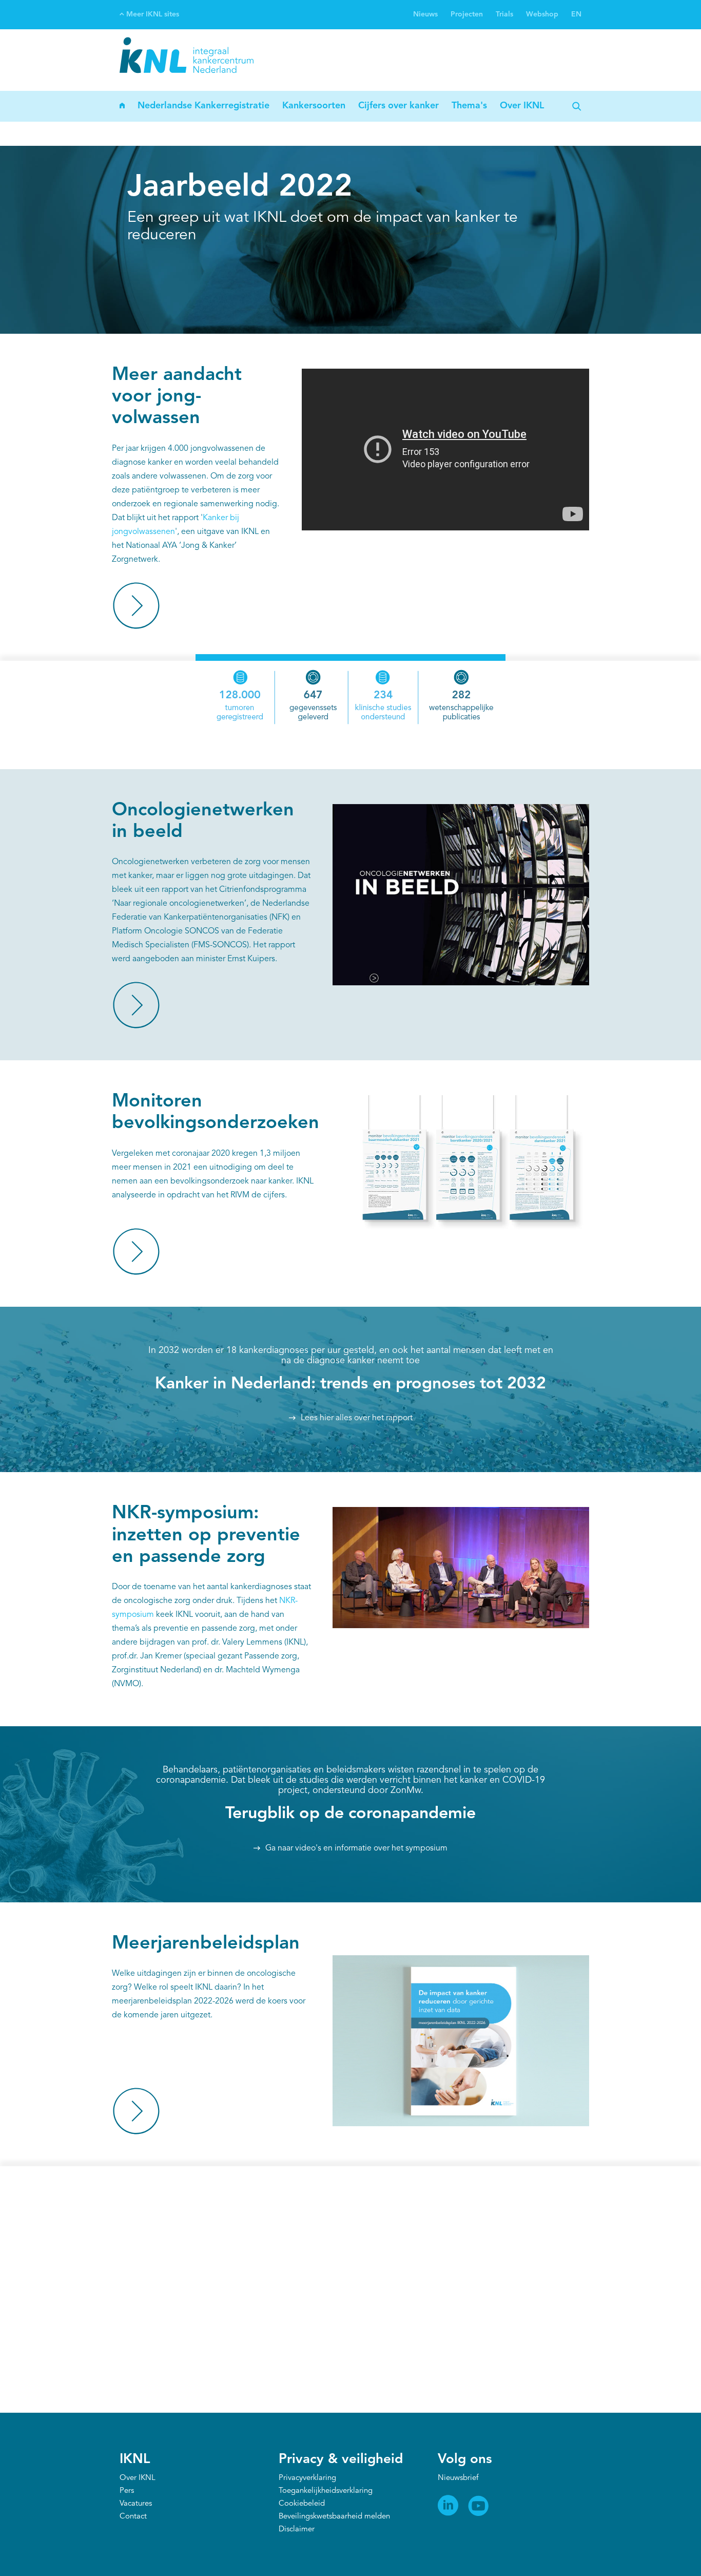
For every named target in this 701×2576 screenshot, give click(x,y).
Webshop (542, 14)
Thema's (469, 106)
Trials (504, 14)
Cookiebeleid (302, 2504)
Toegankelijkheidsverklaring (326, 2491)
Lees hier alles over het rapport (357, 1418)
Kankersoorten (314, 106)
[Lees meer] (136, 606)
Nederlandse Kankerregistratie (203, 106)
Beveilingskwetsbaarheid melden (334, 2517)
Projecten (467, 14)
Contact (133, 2517)
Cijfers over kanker (398, 106)
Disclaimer (297, 2530)
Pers (127, 2491)
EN (576, 14)
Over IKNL (522, 106)
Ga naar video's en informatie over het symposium (356, 1848)
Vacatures (136, 2504)
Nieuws (425, 14)
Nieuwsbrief (458, 2478)
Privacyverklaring (307, 2478)
